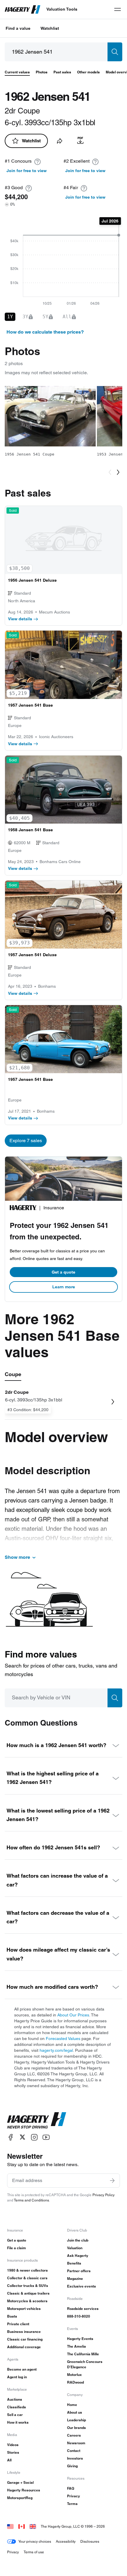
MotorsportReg (20, 2498)
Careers (74, 2435)
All (9, 2460)
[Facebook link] (11, 2137)
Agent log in (17, 2377)
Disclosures (90, 2541)
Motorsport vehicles (24, 2309)
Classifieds (17, 2407)
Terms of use (34, 2552)
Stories (13, 2452)
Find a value (18, 28)
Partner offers (79, 2271)
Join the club (78, 2240)
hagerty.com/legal (56, 2050)
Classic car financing (25, 2339)
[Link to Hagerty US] (10, 2526)
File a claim (17, 2248)
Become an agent (22, 2369)
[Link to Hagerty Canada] (22, 2526)
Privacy (74, 2496)
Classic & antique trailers (28, 2293)
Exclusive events (82, 2286)
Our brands (76, 2428)
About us (75, 2412)
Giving (72, 2466)
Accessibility (66, 2541)
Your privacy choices (35, 2541)
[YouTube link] (46, 2137)
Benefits (74, 2263)
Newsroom (76, 2443)
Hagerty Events (80, 2339)
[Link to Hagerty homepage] (37, 2120)
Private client (18, 2324)
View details (20, 619)
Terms (72, 2504)
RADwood (75, 2382)
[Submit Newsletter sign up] (112, 2181)
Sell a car (15, 2415)
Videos (13, 2445)
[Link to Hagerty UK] (33, 2526)
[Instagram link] (34, 2137)
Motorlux (74, 2375)
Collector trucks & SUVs (28, 2286)
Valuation (75, 2248)
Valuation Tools (62, 9)
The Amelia (76, 2346)
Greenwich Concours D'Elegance (85, 2364)
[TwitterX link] (22, 2137)
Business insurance (24, 2332)
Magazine (75, 2279)
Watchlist (50, 28)
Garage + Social (20, 2482)
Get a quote (63, 1272)
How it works (18, 2422)
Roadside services (83, 2309)
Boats (12, 2316)
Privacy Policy (104, 2195)
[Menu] (118, 9)
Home (72, 2405)
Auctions (15, 2399)
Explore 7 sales (26, 1141)
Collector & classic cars (27, 2278)
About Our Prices (73, 2015)
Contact (74, 2451)
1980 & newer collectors (27, 2270)
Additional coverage (24, 2347)
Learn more (64, 1287)
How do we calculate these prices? (45, 332)
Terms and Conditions (31, 2200)
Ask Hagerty (78, 2256)
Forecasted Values (63, 2039)
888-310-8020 (79, 2316)
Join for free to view (27, 171)
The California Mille (83, 2354)
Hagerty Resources (24, 2490)
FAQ (71, 2488)
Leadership (76, 2420)
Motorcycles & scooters (27, 2301)
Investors (75, 2458)
